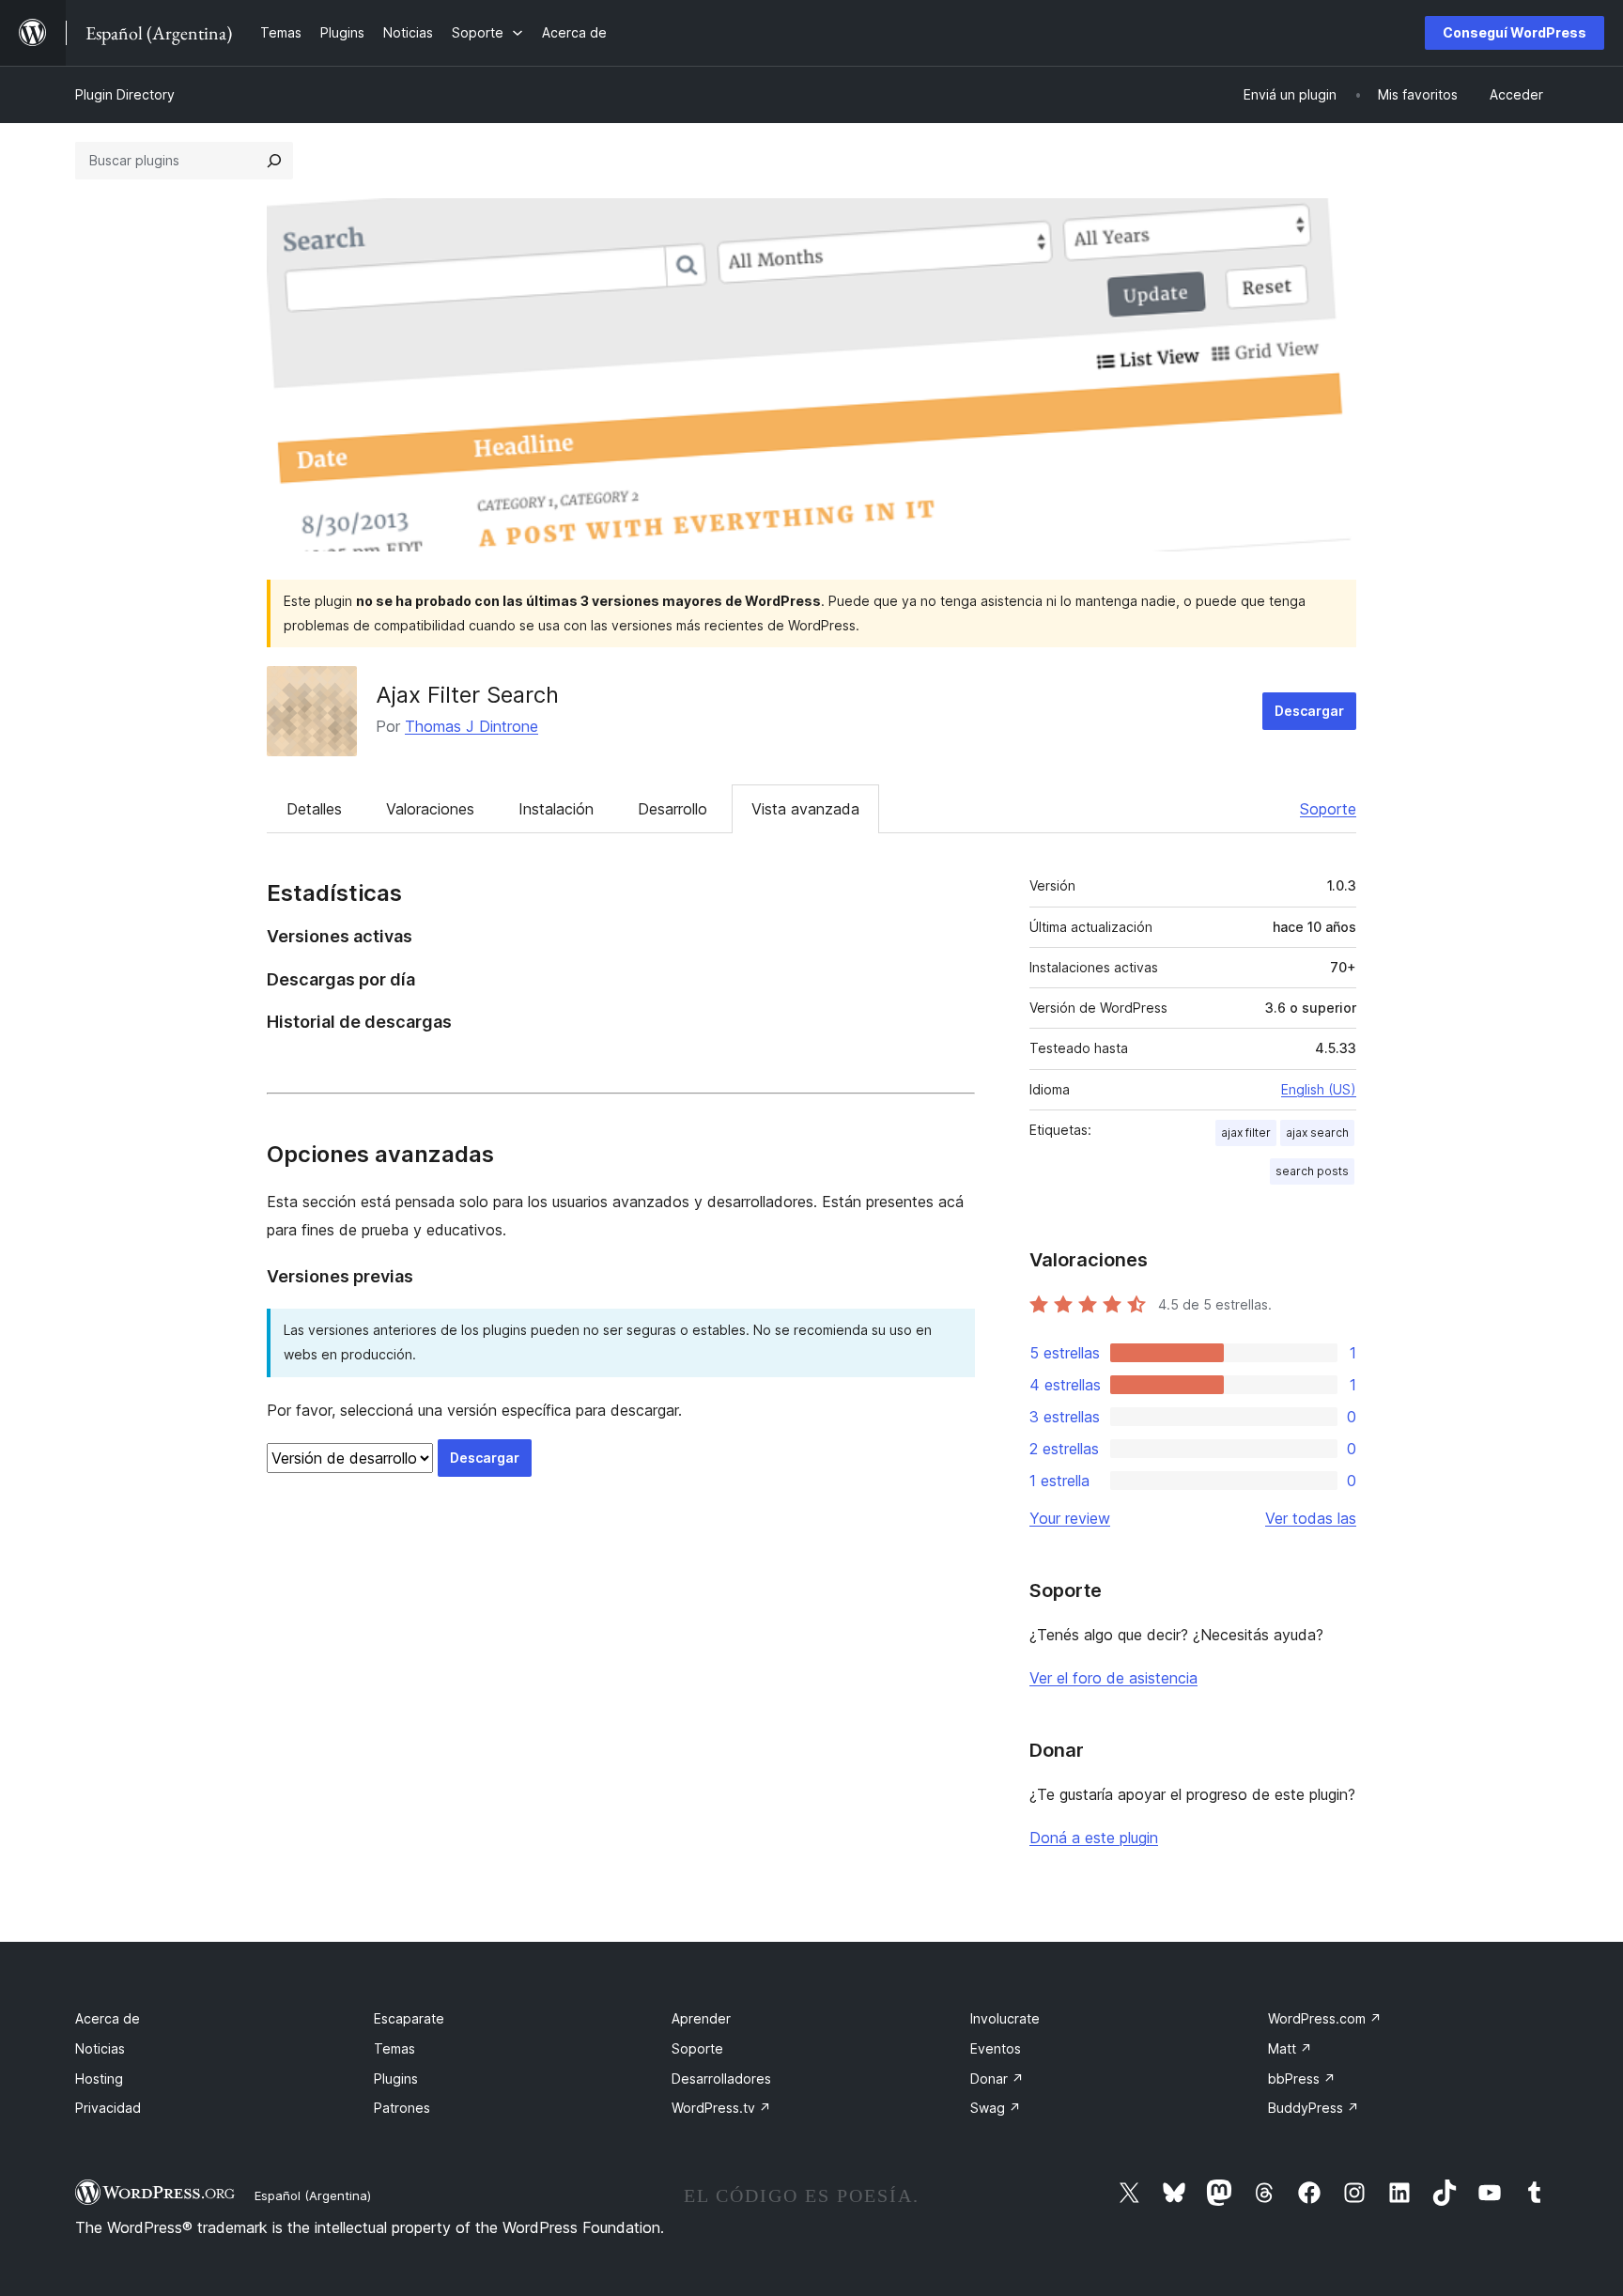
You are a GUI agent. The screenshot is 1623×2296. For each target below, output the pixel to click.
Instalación (556, 809)
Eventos (996, 2048)
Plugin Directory (125, 94)
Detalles (314, 809)
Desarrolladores (721, 2079)
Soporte (1328, 809)
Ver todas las (1311, 1518)
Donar (997, 2079)
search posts (1312, 1171)
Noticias (100, 2048)
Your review (1070, 1518)
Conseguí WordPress (1515, 32)
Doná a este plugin (1094, 1838)
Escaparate (409, 2018)
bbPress (1302, 2079)
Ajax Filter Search (467, 695)
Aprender (701, 2018)
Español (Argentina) (313, 2195)
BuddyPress (1314, 2108)
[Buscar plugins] (274, 161)
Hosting (99, 2079)
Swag (996, 2108)
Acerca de (108, 2018)
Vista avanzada (805, 809)
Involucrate (1005, 2018)
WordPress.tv (721, 2108)
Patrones (402, 2108)
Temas (394, 2048)
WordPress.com (1325, 2018)
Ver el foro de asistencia (1113, 1678)
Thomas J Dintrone (471, 726)
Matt (1290, 2048)
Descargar (1309, 711)
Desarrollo (672, 809)
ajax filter (1246, 1132)
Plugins (396, 2079)
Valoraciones (430, 809)
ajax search (1317, 1132)
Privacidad (108, 2108)
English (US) (1319, 1089)
